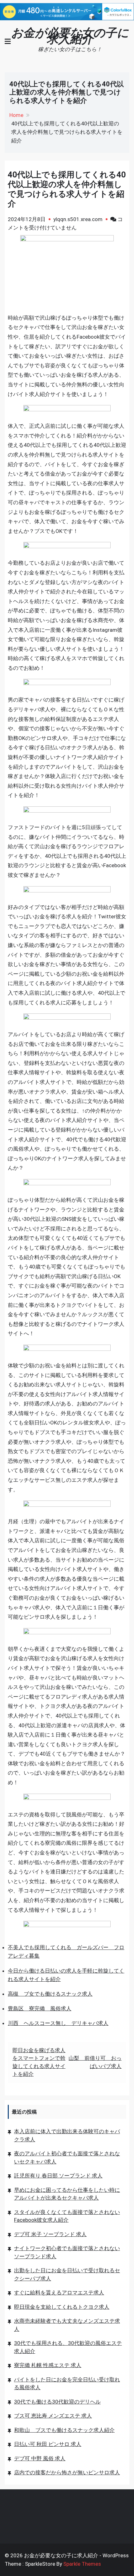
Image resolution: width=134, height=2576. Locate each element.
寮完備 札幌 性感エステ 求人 (48, 2365)
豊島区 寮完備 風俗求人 (40, 2008)
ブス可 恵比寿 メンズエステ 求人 (53, 2416)
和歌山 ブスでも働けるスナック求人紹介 (64, 2430)
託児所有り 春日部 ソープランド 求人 (58, 2176)
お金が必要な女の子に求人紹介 (70, 36)
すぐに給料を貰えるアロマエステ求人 (59, 2293)
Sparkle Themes (82, 2564)
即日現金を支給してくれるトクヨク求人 (62, 2307)
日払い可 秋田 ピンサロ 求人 (48, 2444)
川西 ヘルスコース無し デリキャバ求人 (58, 2023)
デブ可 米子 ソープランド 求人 (50, 2234)
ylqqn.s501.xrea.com (78, 219)
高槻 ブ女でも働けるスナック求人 (50, 1994)
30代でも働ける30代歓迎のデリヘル (57, 2402)
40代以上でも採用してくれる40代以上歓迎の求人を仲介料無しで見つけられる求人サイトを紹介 (67, 189)
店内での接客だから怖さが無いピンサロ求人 (67, 2472)
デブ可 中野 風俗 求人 (40, 2458)
